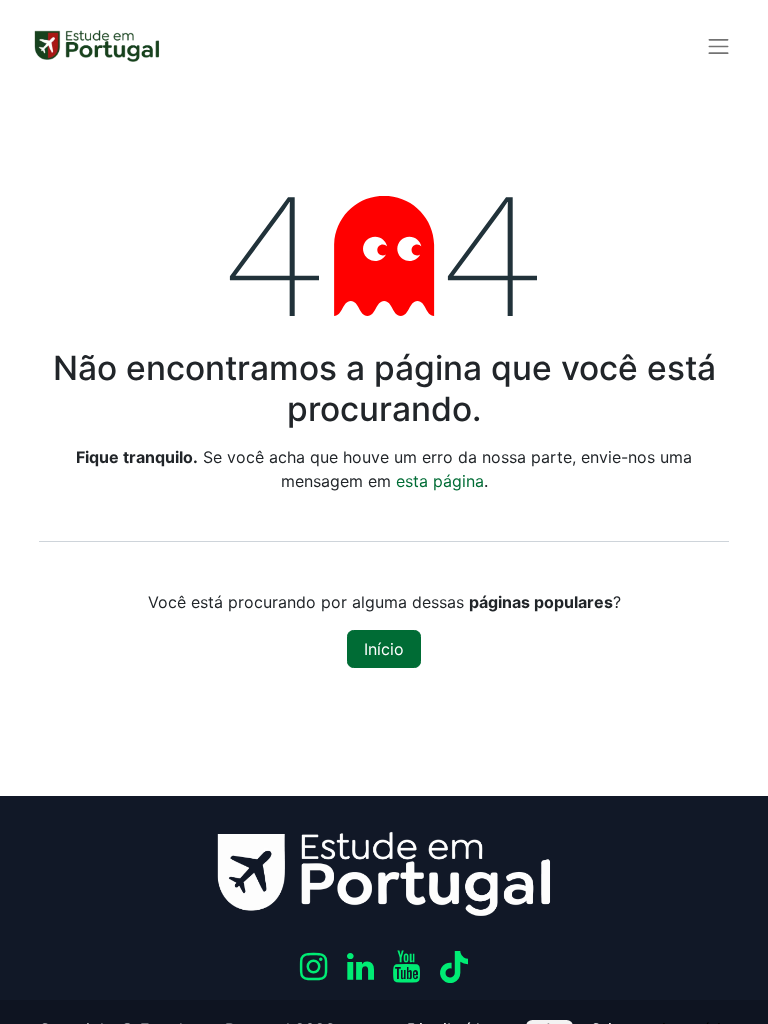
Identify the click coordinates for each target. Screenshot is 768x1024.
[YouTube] (406, 967)
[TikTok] (454, 967)
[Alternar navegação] (719, 46)
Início (384, 649)
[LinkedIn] (360, 967)
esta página (440, 481)
